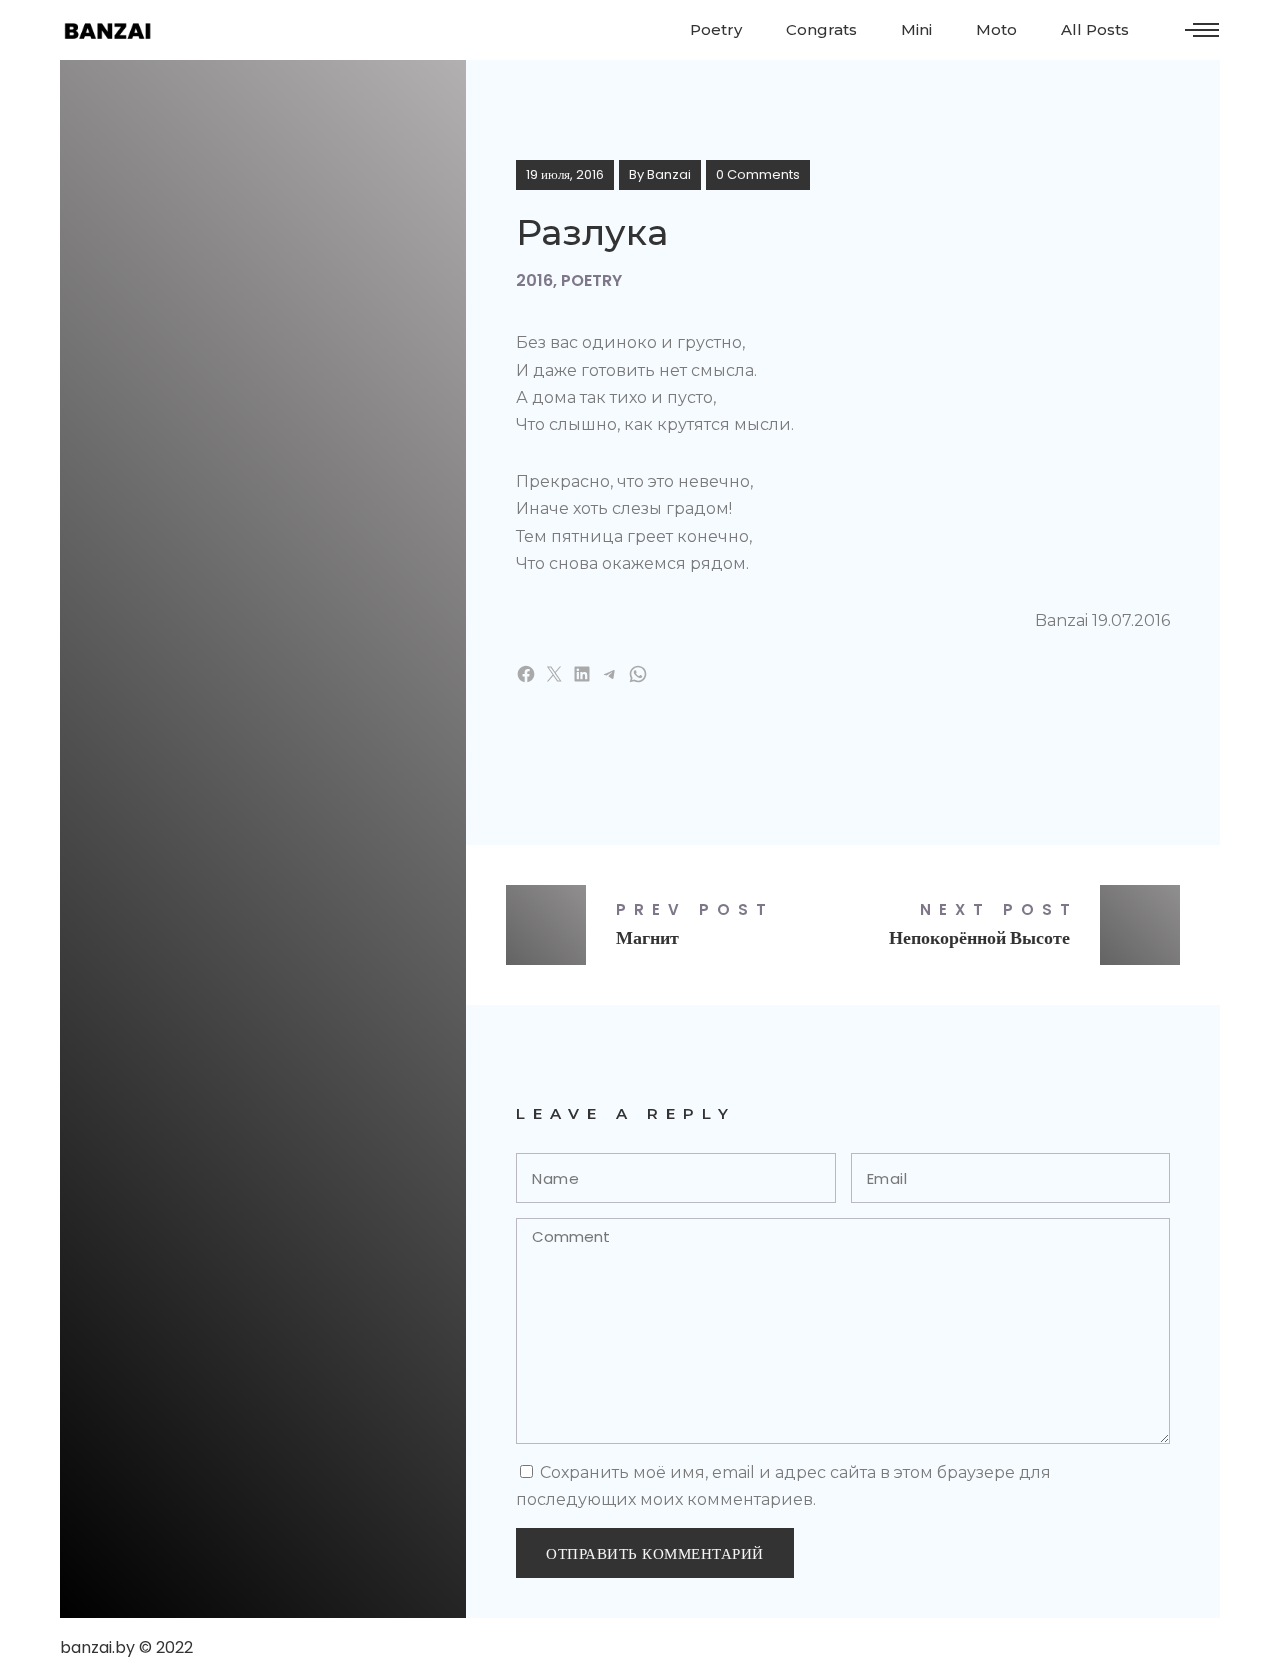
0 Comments (758, 174)
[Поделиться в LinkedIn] (582, 674)
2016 (534, 280)
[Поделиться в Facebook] (526, 674)
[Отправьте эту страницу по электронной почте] (554, 674)
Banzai (669, 174)
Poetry (591, 280)
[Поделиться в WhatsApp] (638, 674)
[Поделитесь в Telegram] (610, 674)
